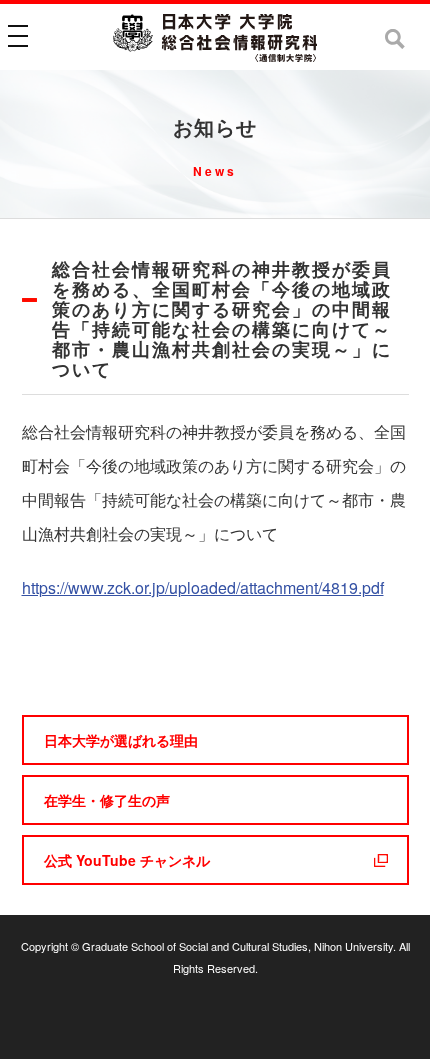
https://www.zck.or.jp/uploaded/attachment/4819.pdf (203, 587)
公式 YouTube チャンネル (127, 860)
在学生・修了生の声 (107, 800)
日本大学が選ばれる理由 (121, 740)
